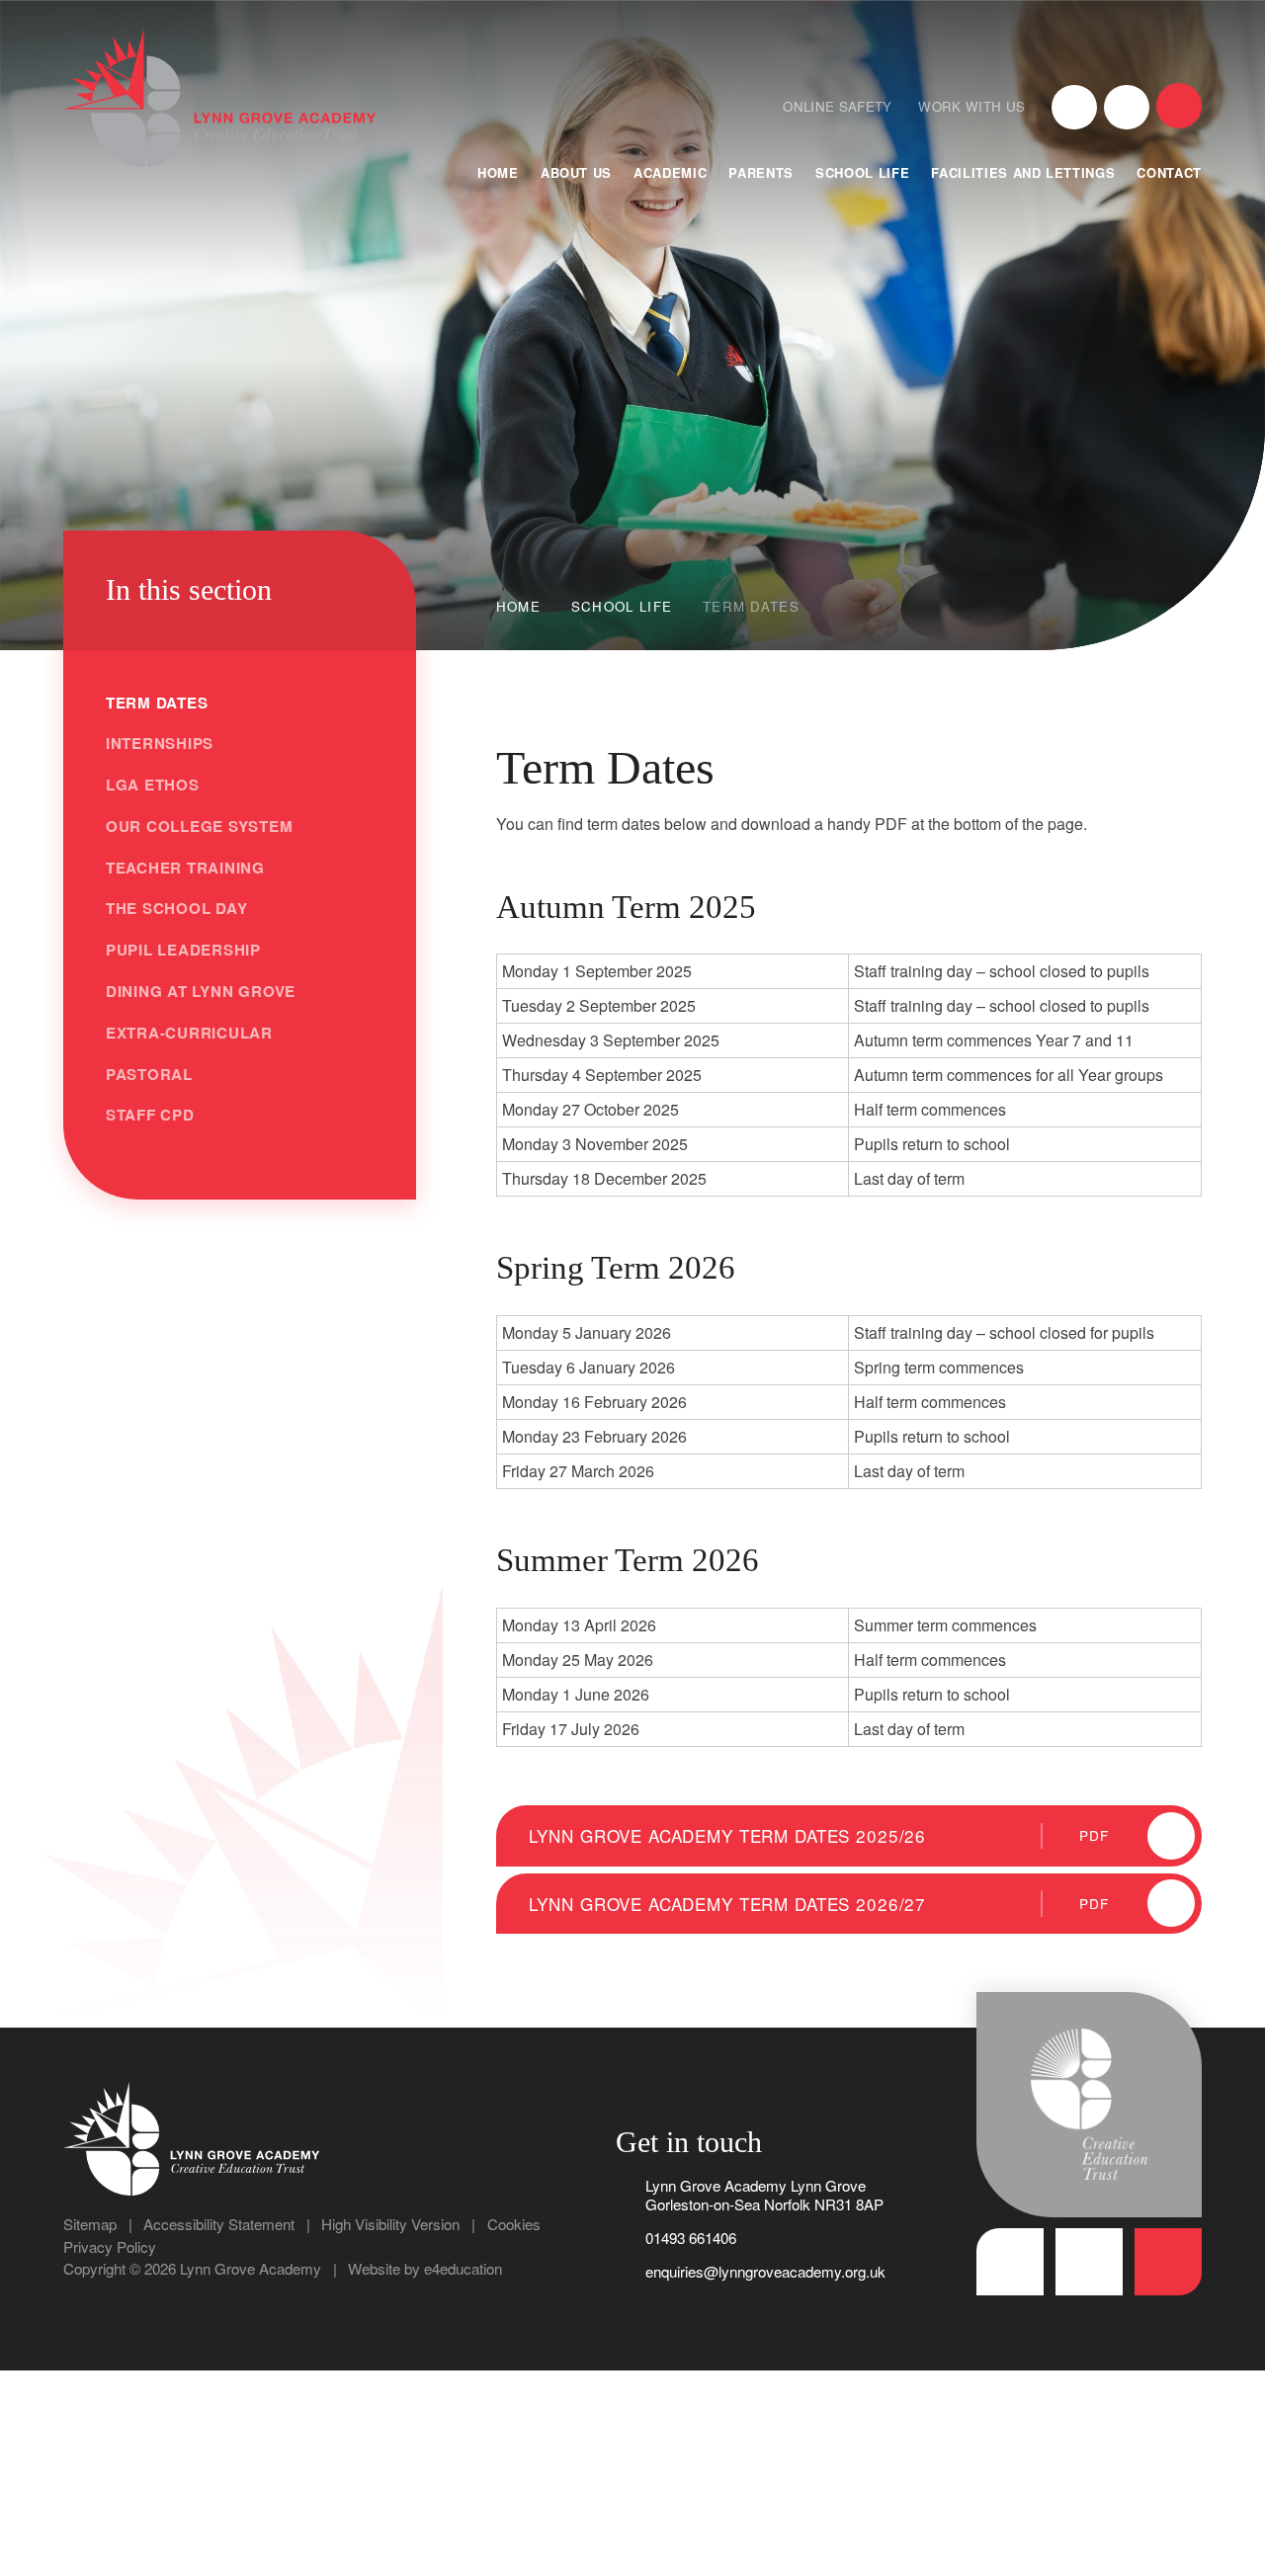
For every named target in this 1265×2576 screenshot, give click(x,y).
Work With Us (971, 106)
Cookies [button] (514, 2224)
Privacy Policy (110, 2246)
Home (518, 606)
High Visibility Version (390, 2224)
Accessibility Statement (219, 2224)
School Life (622, 606)
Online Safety (837, 106)
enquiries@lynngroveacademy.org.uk (765, 2271)
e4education (463, 2268)
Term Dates (751, 606)
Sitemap (90, 2224)
